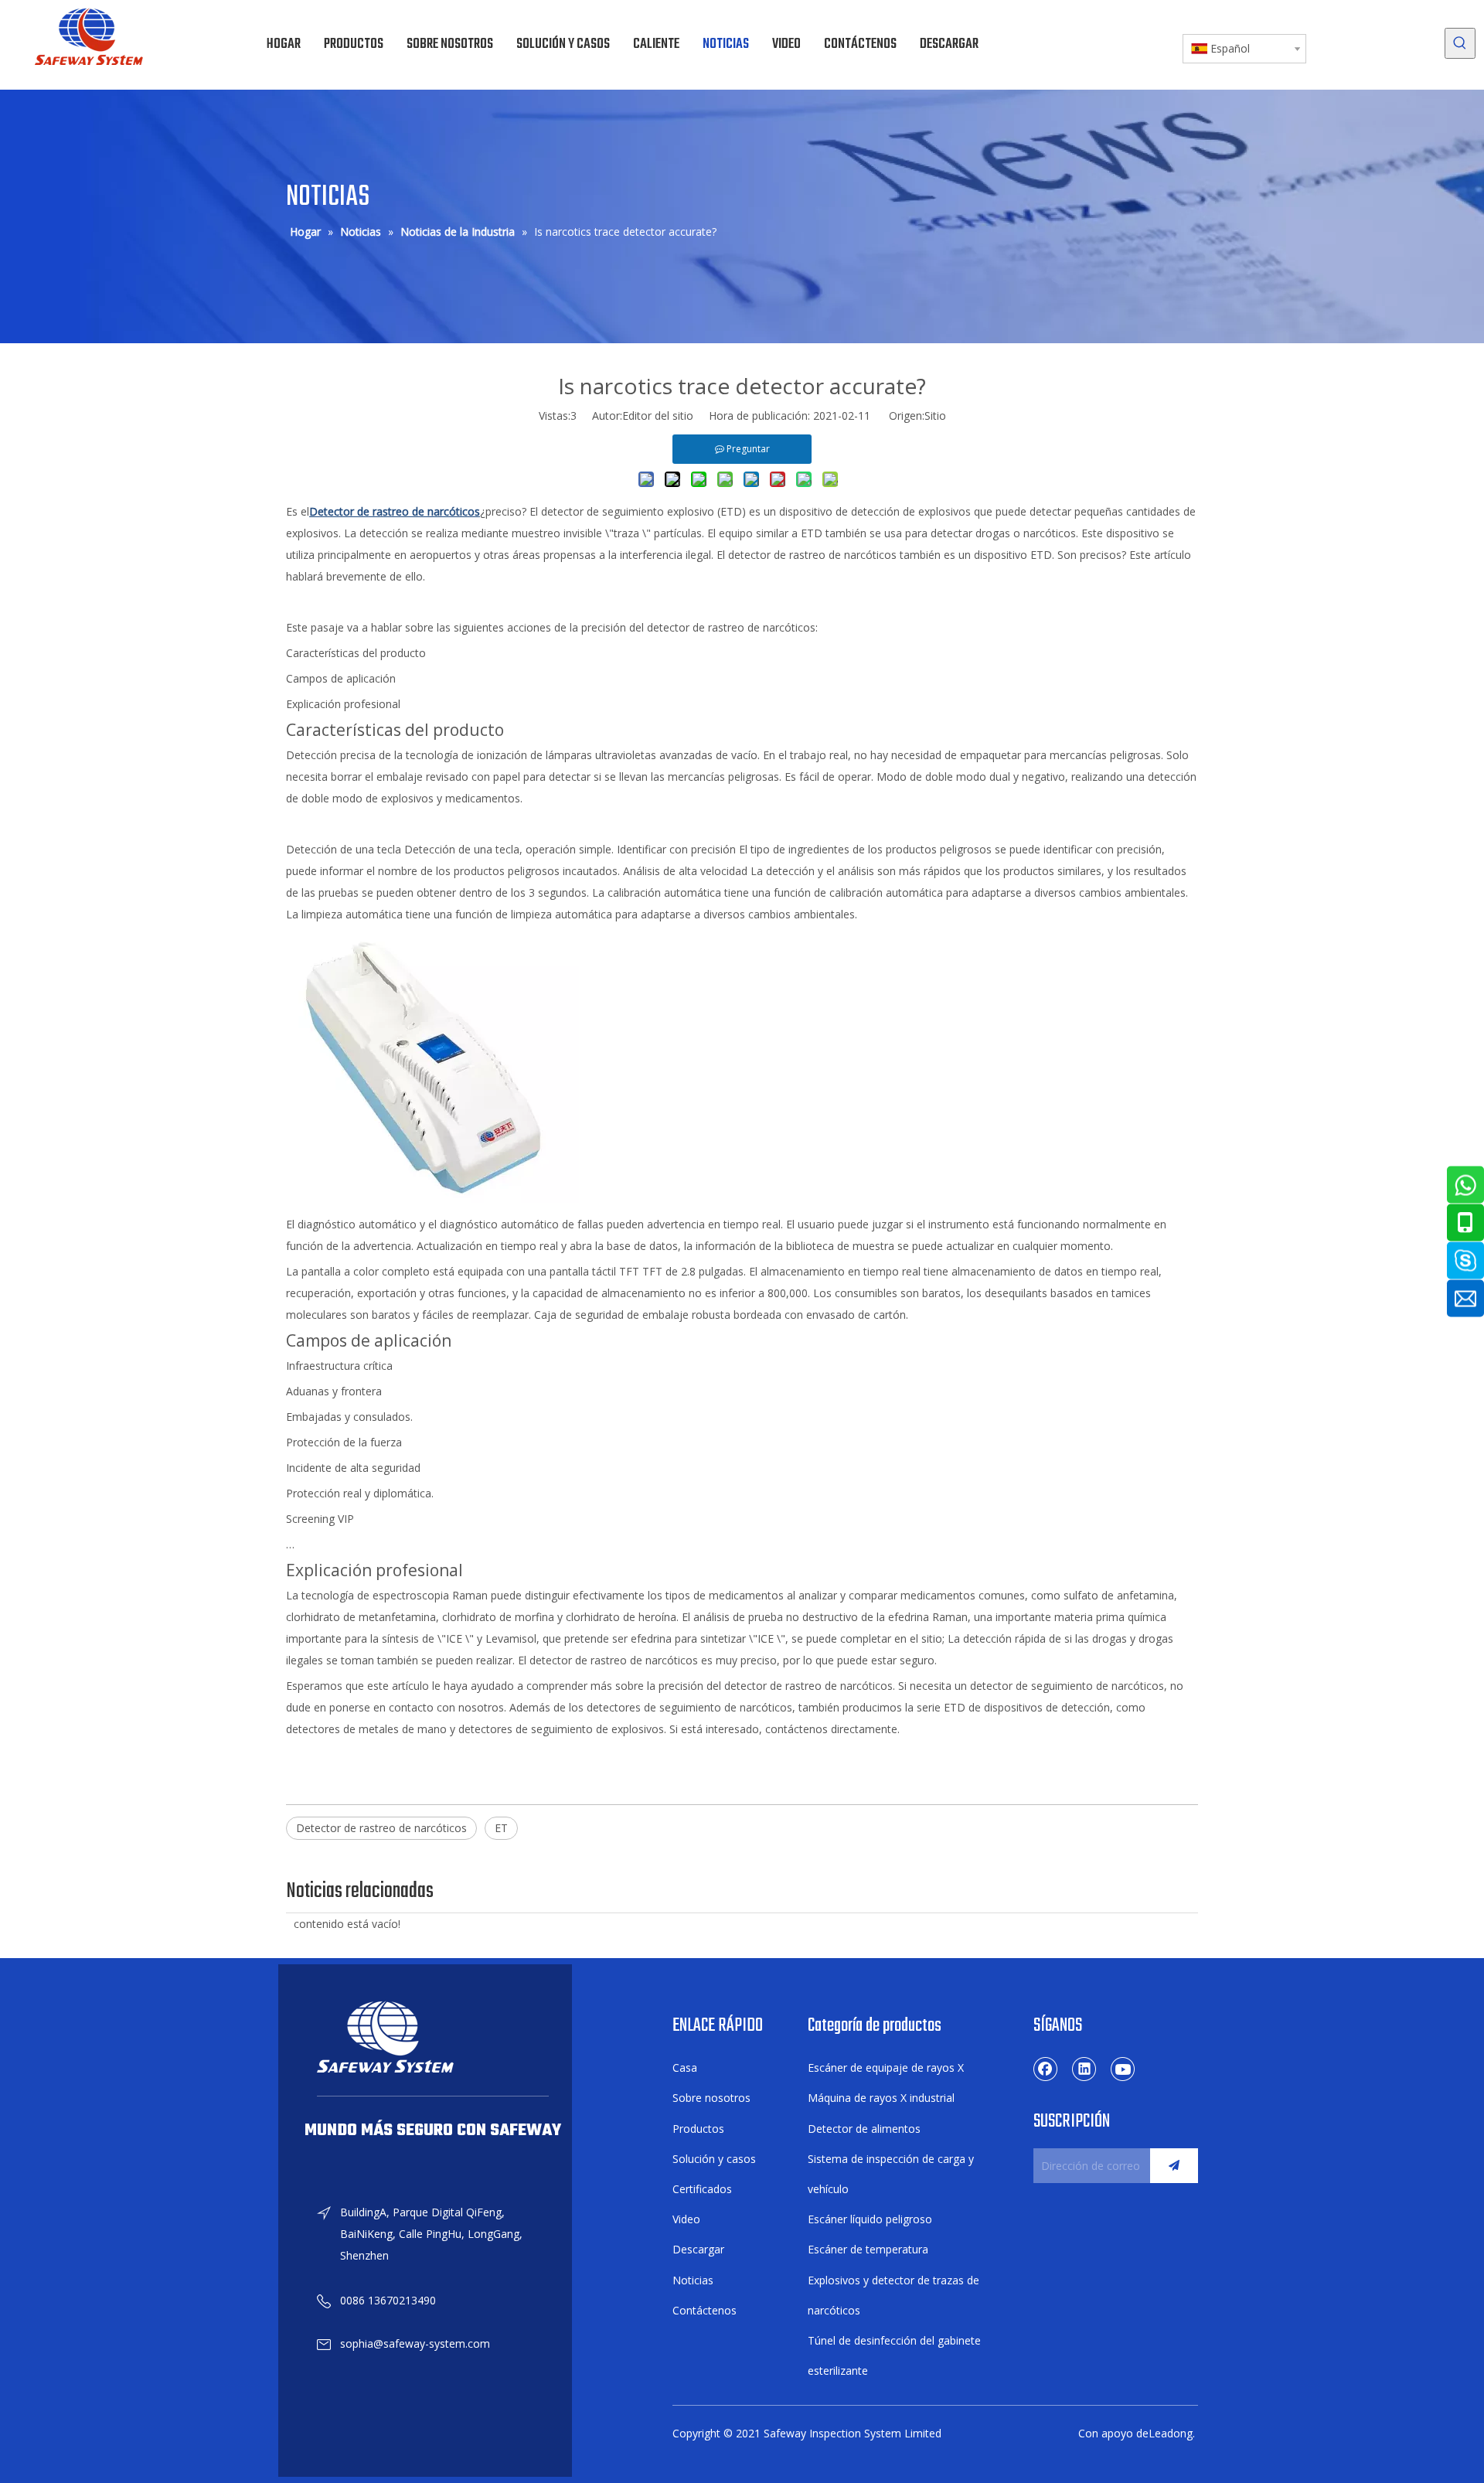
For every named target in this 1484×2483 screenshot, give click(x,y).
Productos (698, 2129)
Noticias (693, 2280)
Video (686, 2219)
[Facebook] (1046, 2069)
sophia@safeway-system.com (415, 2343)
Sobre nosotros (711, 2098)
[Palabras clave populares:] (1460, 43)
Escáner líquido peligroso (870, 2219)
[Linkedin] (1084, 2069)
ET (501, 1828)
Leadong (1171, 2433)
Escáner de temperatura (868, 2249)
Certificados (702, 2189)
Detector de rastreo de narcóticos (381, 1828)
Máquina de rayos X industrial (881, 2098)
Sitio (935, 416)
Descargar (698, 2249)
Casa (685, 2067)
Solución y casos (714, 2159)
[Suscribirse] (1174, 2166)
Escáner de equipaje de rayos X (886, 2067)
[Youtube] (1123, 2069)
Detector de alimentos (864, 2129)
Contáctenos (705, 2310)
